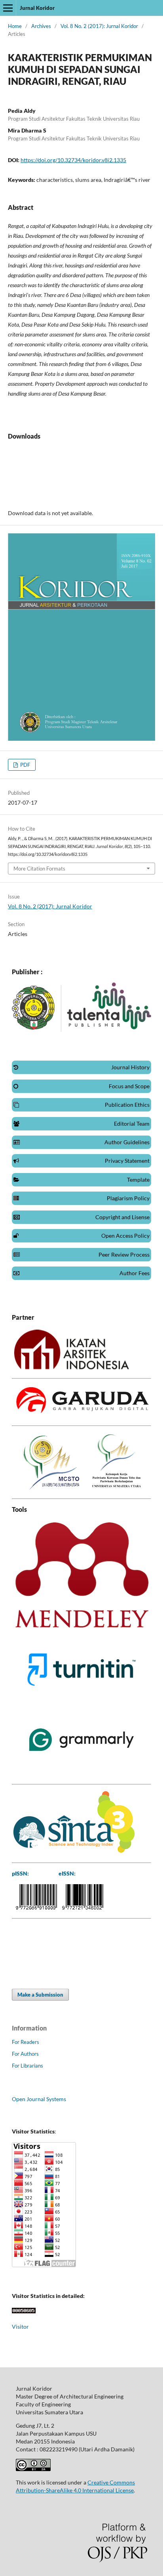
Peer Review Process (124, 1254)
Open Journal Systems (39, 2099)
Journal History (130, 1067)
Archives (41, 26)
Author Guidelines (127, 1142)
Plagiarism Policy (128, 1198)
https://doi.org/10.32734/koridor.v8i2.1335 (73, 160)
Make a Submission (40, 1995)
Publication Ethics (127, 1105)
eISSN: (67, 1873)
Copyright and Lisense (122, 1217)
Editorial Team (132, 1124)
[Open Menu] (8, 8)
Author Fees (135, 1273)
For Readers (26, 2042)
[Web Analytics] (24, 2311)
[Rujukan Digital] (81, 1415)
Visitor (20, 2327)
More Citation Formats (39, 869)
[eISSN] (82, 1907)
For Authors (25, 2054)
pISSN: (20, 1873)
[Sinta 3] (74, 1852)
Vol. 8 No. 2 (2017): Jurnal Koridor (99, 26)
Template (138, 1180)
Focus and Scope (129, 1086)
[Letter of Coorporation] (71, 1367)
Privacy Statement (127, 1161)
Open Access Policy (125, 1236)
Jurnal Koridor (37, 8)
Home (15, 26)
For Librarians (27, 2066)
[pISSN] (36, 1907)
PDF (25, 765)
